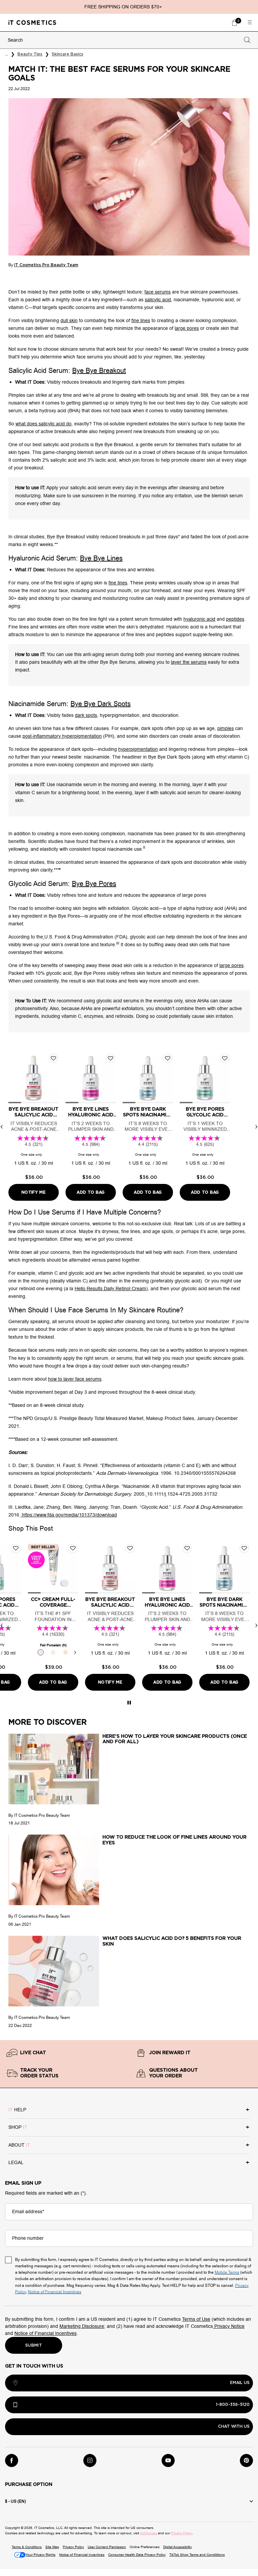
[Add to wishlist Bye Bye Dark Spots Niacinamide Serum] (168, 1058)
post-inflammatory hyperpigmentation (62, 736)
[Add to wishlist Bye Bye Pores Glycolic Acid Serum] (225, 1058)
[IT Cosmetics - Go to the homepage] (32, 22)
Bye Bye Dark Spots (101, 704)
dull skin (69, 321)
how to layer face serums (75, 1379)
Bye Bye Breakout (99, 371)
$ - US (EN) (15, 2501)
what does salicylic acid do (44, 424)
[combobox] (123, 40)
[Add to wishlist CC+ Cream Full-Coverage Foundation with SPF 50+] (73, 1548)
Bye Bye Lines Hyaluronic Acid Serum (91, 1112)
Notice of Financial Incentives (46, 2333)
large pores (187, 328)
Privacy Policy (182, 2533)
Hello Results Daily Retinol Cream (110, 1289)
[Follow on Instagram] (90, 2460)
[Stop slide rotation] (129, 1703)
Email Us (240, 2383)
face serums (158, 292)
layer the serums (189, 662)
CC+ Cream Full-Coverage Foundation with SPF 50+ (53, 1603)
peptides (235, 619)
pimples (226, 728)
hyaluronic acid (199, 619)
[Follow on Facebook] (12, 2460)
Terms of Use (196, 2319)
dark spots (86, 715)
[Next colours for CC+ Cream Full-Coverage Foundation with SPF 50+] (75, 1652)
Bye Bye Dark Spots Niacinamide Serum (148, 1112)
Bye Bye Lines (101, 558)
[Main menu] (250, 23)
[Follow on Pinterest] (246, 2460)
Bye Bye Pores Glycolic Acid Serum (205, 1112)
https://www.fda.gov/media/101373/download (69, 1515)
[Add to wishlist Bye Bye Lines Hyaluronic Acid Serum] (111, 1058)
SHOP (18, 2127)
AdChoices (148, 2533)
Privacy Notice (229, 2326)
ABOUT (19, 2145)
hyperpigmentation (138, 749)
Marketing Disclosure (82, 2326)
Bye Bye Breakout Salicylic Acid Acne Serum (34, 1112)
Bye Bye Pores (94, 884)
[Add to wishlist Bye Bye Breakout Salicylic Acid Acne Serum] (53, 1058)
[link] (234, 23)
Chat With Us (234, 2426)
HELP (17, 2110)
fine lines (141, 321)
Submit (34, 2345)
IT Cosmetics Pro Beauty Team (46, 265)
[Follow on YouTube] (168, 2460)
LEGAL (16, 2163)
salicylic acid (158, 300)
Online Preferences (145, 2547)
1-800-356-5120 (233, 2405)
